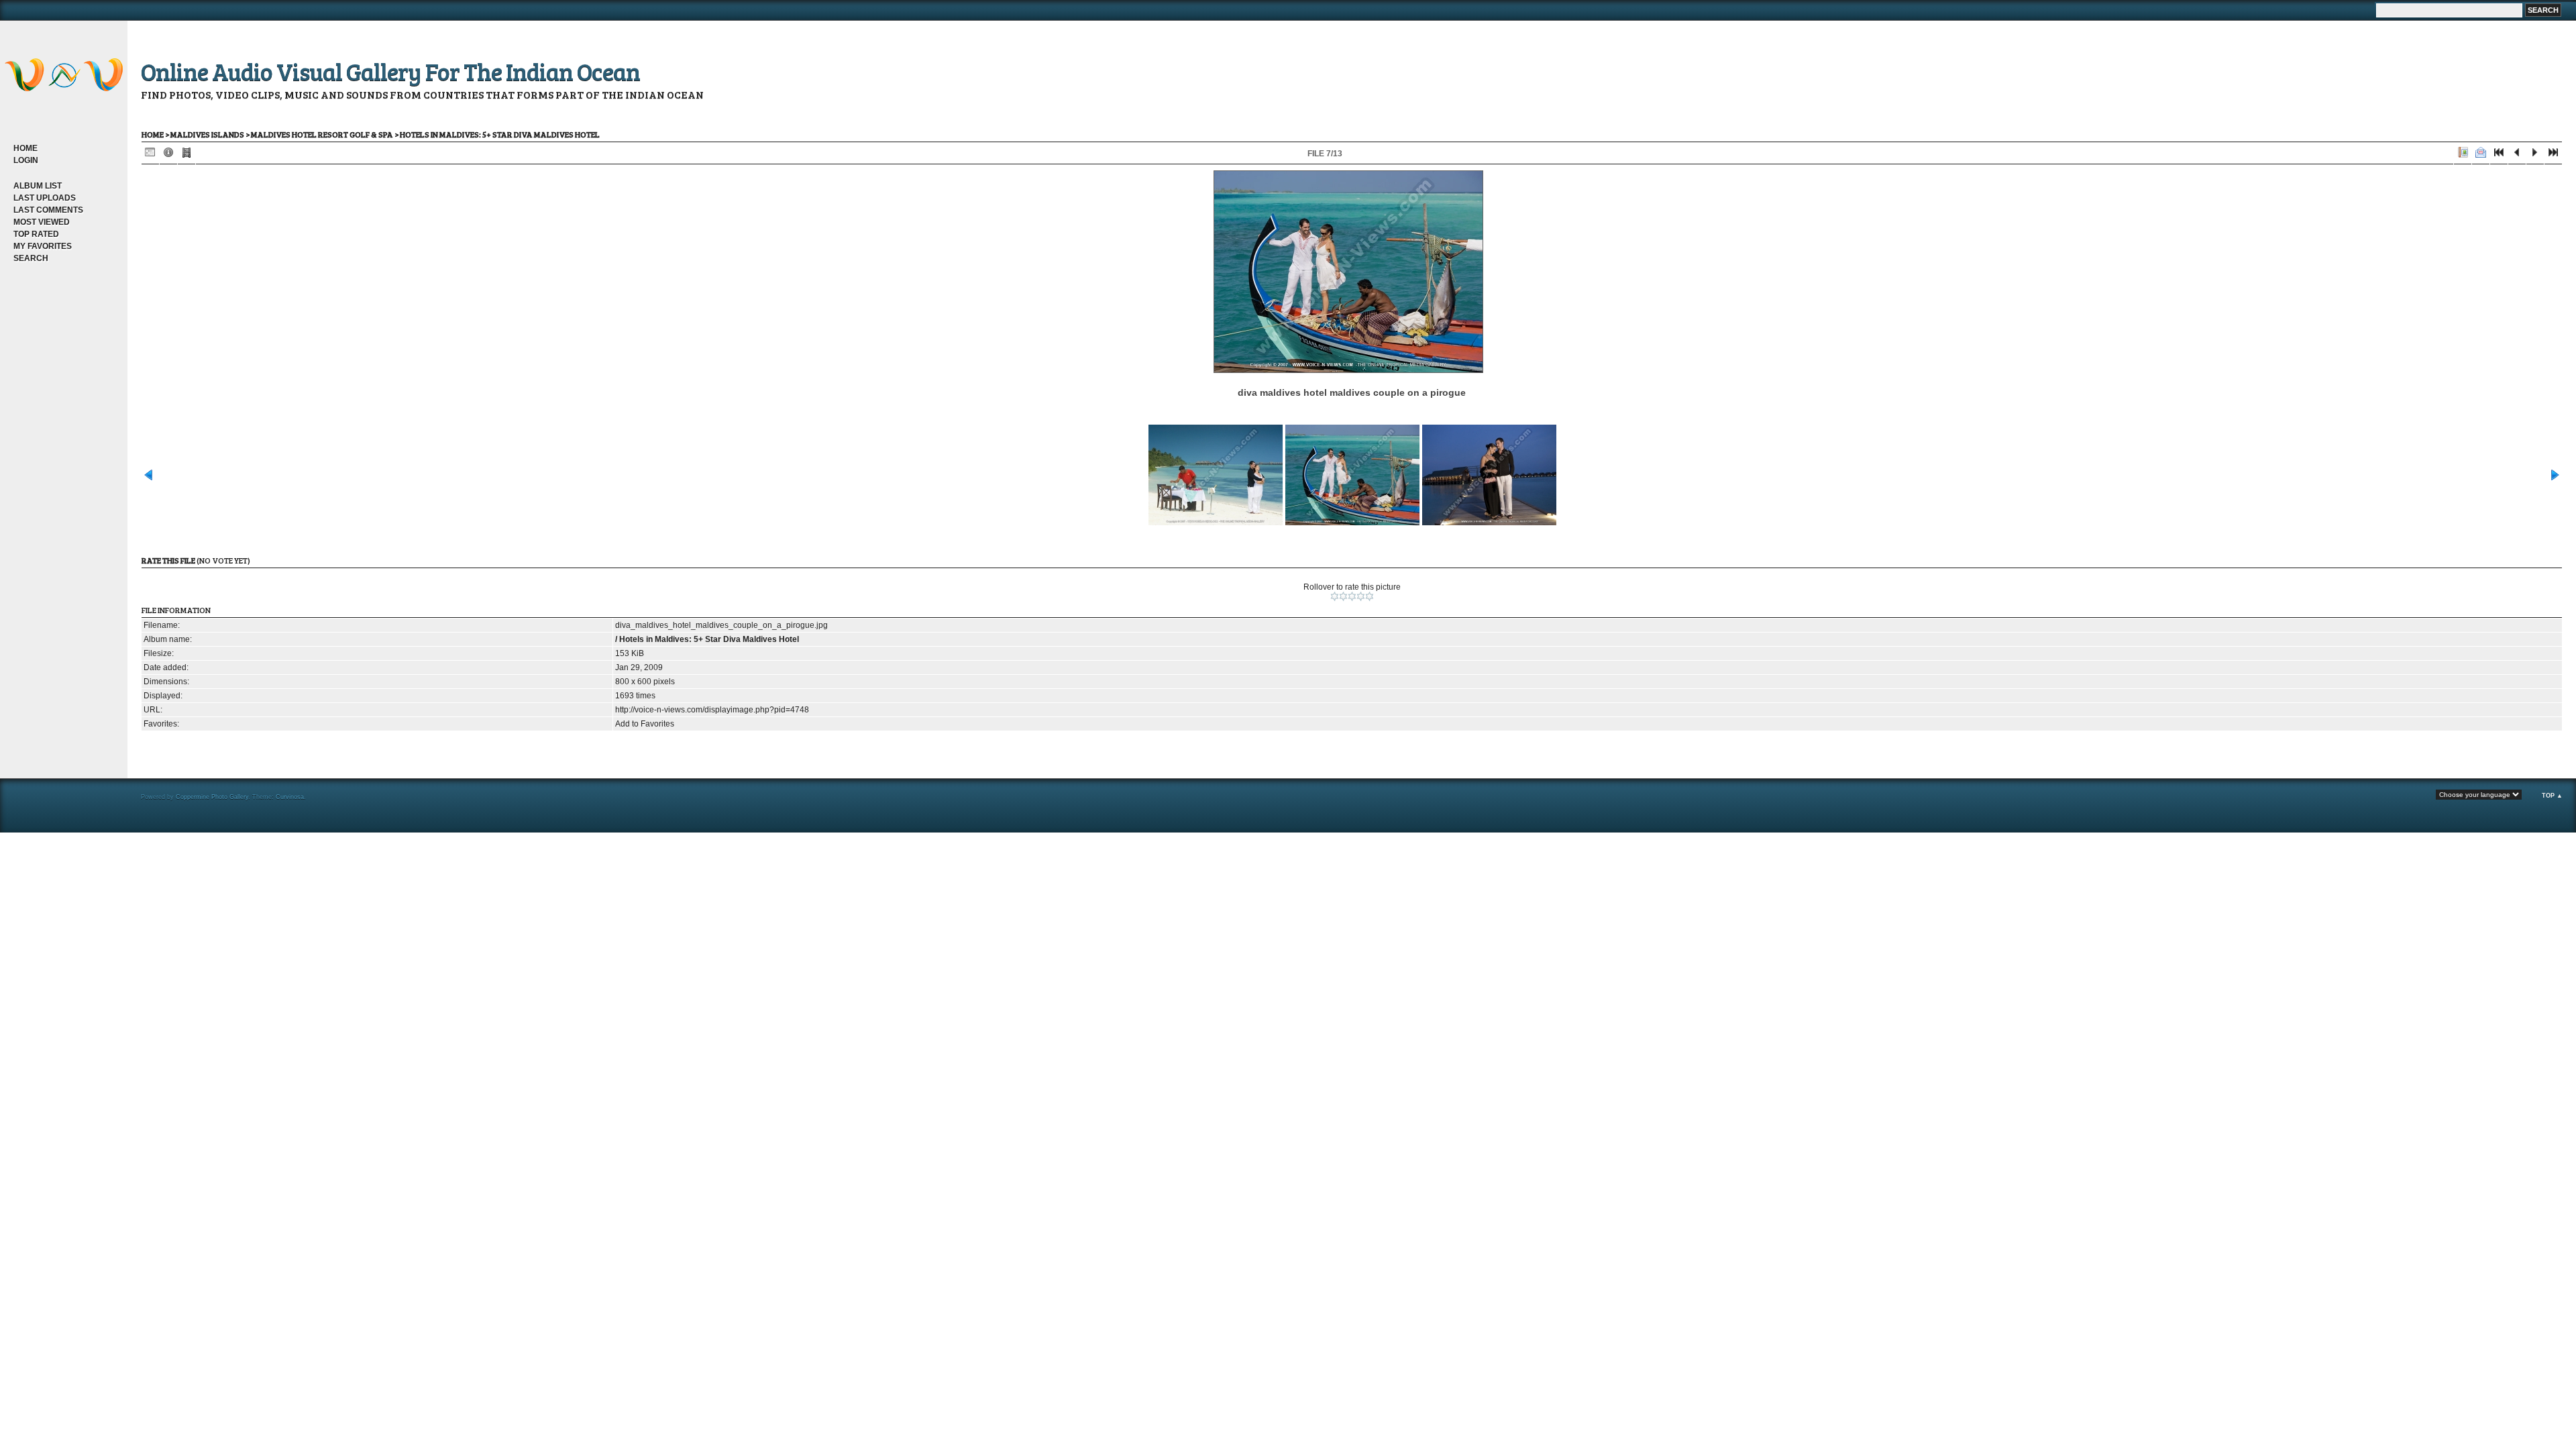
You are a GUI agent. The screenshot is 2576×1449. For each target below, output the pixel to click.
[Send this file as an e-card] (2481, 155)
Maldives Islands (207, 134)
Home (25, 148)
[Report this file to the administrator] (2463, 155)
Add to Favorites (645, 724)
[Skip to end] (2553, 155)
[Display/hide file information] (168, 155)
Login (26, 160)
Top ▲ (2552, 796)
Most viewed (42, 222)
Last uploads (45, 198)
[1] (1335, 596)
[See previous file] (2517, 155)
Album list (38, 186)
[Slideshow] (186, 155)
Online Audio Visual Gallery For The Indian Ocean (390, 71)
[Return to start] (2499, 155)
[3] (1352, 596)
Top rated (36, 234)
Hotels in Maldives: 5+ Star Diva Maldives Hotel (500, 134)
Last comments (48, 210)
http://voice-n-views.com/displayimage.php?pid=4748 (712, 710)
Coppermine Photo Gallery (212, 797)
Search (31, 258)
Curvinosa (290, 797)
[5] (1370, 596)
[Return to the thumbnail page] (150, 155)
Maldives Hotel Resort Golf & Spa (322, 134)
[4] (1361, 596)
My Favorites (43, 246)
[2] (1343, 596)
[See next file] (2535, 155)
